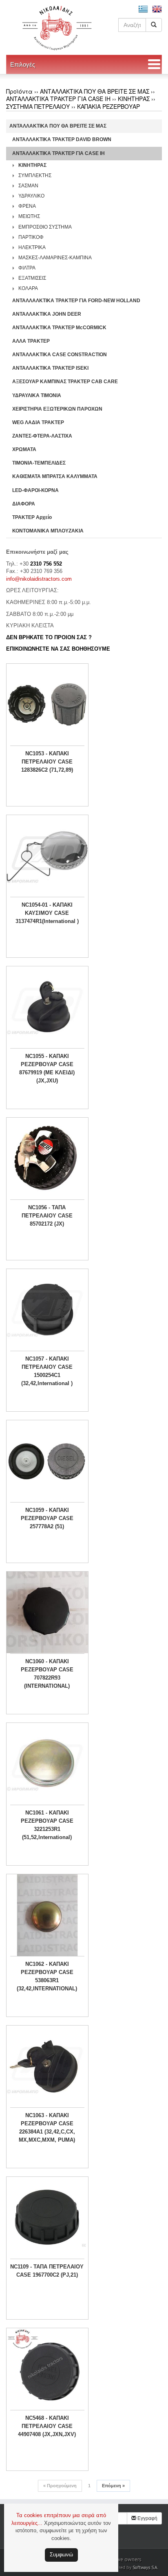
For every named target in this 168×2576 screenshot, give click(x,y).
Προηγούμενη (60, 2486)
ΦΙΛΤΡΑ (27, 268)
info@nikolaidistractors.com (39, 579)
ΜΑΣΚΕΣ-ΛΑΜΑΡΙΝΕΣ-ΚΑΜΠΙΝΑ (55, 258)
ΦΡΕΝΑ (27, 206)
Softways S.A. (145, 2567)
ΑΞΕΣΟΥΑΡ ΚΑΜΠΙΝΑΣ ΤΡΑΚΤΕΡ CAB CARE (65, 382)
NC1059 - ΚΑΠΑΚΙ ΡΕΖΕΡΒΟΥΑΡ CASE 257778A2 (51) (47, 1518)
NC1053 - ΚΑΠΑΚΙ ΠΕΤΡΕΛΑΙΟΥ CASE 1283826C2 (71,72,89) (47, 762)
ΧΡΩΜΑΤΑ (24, 449)
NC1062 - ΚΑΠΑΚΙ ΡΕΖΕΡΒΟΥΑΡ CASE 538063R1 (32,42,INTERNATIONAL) (47, 1976)
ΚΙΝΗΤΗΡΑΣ (134, 99)
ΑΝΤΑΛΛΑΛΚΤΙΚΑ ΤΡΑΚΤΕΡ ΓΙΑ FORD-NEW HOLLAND (76, 301)
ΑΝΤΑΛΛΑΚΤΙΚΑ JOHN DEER (47, 314)
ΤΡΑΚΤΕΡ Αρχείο (32, 517)
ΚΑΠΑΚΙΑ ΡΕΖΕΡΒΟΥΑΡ (108, 106)
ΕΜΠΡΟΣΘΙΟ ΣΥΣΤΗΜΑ (45, 227)
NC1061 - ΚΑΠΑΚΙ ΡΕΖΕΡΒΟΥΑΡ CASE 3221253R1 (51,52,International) (47, 1825)
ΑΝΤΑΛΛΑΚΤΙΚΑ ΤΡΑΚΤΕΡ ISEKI (50, 368)
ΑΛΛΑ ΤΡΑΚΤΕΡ (31, 341)
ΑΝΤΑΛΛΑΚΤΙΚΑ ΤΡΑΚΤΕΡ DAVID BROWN (62, 139)
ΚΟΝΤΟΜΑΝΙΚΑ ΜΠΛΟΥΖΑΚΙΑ (48, 531)
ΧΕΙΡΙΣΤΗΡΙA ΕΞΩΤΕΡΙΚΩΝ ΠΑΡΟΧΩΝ (57, 409)
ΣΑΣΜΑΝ (28, 186)
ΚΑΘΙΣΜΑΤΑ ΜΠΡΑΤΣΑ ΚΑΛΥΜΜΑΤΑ (55, 476)
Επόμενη (113, 2486)
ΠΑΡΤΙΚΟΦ (31, 237)
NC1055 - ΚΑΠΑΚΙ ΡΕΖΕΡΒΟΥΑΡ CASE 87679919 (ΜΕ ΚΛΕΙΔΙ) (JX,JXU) (47, 1068)
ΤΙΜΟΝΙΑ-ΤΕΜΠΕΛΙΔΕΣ (39, 463)
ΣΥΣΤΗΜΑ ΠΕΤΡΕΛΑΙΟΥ (38, 106)
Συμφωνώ (61, 2555)
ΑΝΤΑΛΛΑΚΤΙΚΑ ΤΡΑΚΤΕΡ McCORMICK (59, 328)
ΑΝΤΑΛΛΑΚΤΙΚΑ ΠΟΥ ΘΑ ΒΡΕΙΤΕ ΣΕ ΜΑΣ (95, 91)
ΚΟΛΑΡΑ (28, 288)
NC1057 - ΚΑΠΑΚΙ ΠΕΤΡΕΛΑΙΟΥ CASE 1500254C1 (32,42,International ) (47, 1371)
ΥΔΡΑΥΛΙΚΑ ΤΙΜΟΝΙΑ (37, 395)
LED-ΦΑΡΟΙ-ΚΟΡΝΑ (35, 490)
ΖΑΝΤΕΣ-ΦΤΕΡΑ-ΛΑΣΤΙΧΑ (42, 436)
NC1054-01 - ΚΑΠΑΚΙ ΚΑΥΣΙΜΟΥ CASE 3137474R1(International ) (47, 913)
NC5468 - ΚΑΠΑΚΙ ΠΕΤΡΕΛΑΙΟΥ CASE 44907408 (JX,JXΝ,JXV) (47, 2426)
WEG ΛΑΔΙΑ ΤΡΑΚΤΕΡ (38, 422)
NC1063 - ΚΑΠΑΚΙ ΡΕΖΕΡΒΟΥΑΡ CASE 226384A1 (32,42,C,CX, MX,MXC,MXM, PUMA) (47, 2128)
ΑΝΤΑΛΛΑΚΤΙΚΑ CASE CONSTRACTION (60, 355)
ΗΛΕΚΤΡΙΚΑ (32, 247)
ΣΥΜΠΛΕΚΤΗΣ (35, 175)
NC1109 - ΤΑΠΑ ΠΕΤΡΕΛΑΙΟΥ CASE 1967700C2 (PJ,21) (47, 2271)
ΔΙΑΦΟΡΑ (24, 504)
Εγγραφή (147, 2518)
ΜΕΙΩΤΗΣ (29, 216)
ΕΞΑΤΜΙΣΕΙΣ (32, 278)
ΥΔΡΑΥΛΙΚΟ (31, 196)
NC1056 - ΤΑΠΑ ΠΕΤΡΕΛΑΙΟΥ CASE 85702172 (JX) (47, 1216)
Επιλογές (23, 64)
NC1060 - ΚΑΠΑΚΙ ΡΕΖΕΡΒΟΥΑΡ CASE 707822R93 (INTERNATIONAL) (47, 1674)
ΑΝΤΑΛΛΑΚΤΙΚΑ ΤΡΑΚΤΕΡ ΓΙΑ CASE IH (58, 99)
